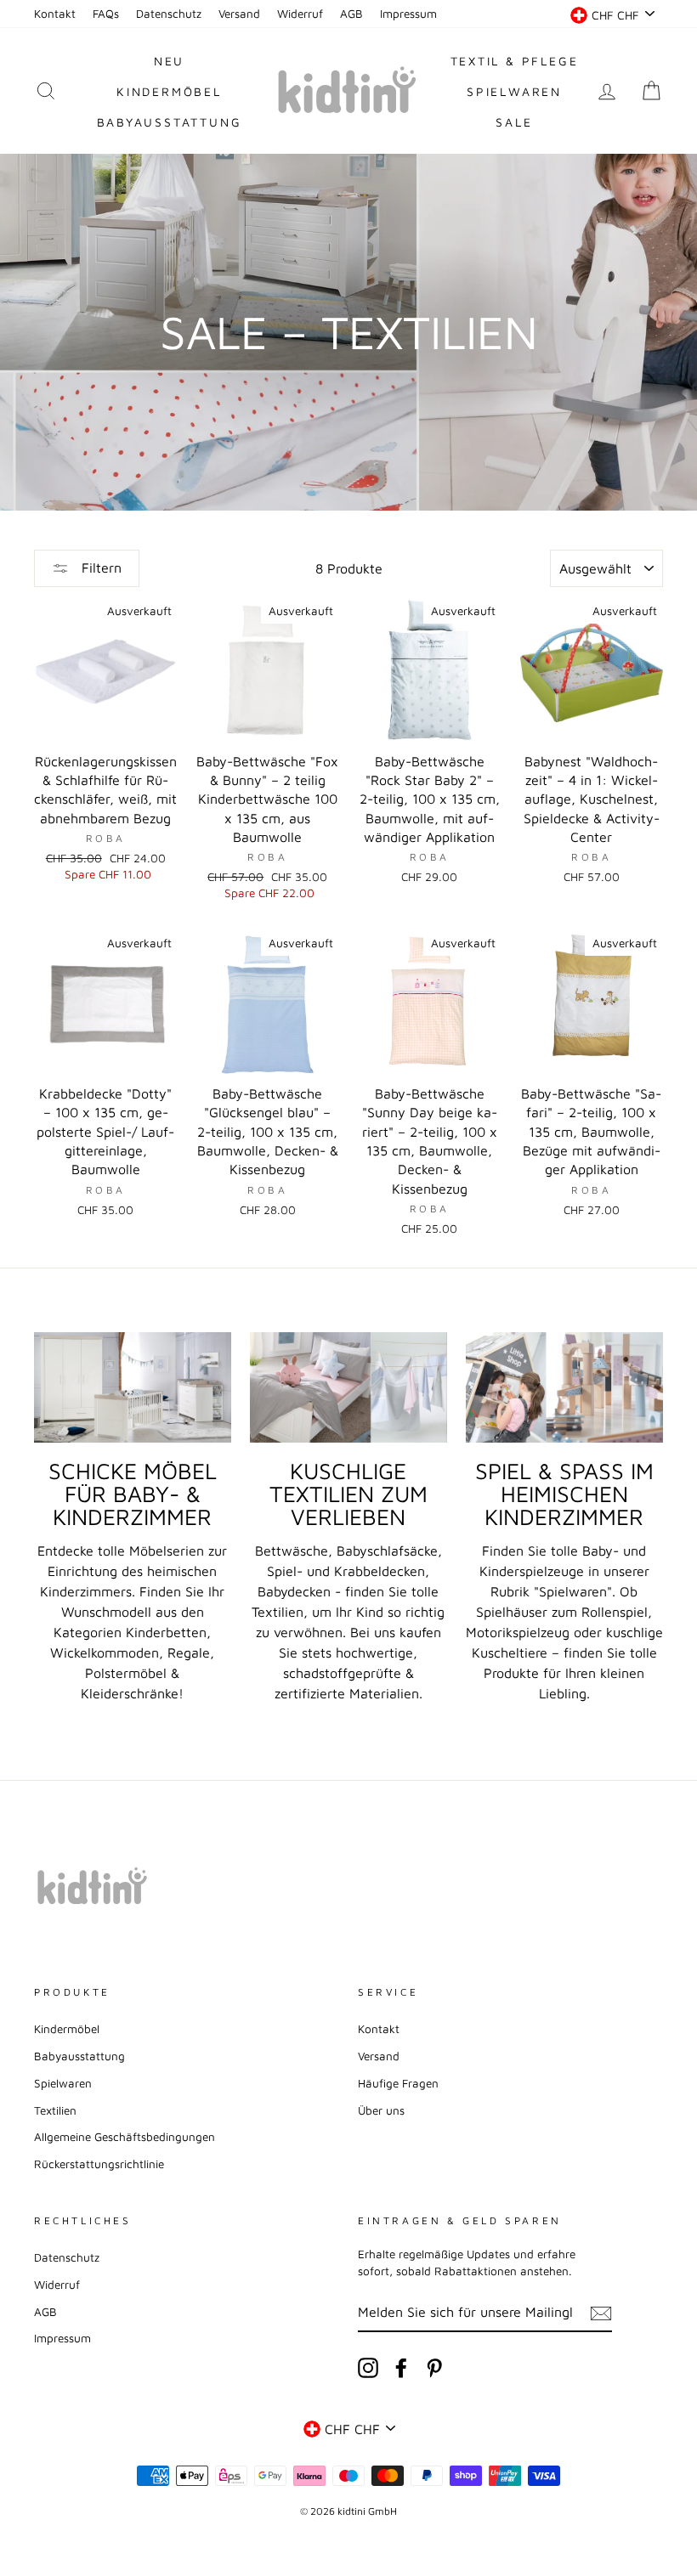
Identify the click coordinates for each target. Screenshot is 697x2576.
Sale (514, 122)
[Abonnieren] (601, 2313)
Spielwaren (514, 91)
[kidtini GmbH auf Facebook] (401, 2368)
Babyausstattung (170, 122)
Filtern (99, 568)
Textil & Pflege (515, 61)
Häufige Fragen (398, 2083)
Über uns (381, 2110)
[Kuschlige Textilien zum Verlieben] (348, 1387)
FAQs (106, 14)
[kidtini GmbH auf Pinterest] (434, 2368)
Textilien (55, 2110)
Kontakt (55, 14)
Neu (169, 61)
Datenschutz (169, 14)
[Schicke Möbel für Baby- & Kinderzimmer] (133, 1387)
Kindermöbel (169, 91)
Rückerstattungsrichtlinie (99, 2164)
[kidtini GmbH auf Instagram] (368, 2368)
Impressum (408, 14)
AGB (351, 14)
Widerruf (300, 14)
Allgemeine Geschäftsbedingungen (125, 2137)
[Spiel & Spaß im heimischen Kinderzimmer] (564, 1387)
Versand (239, 14)
